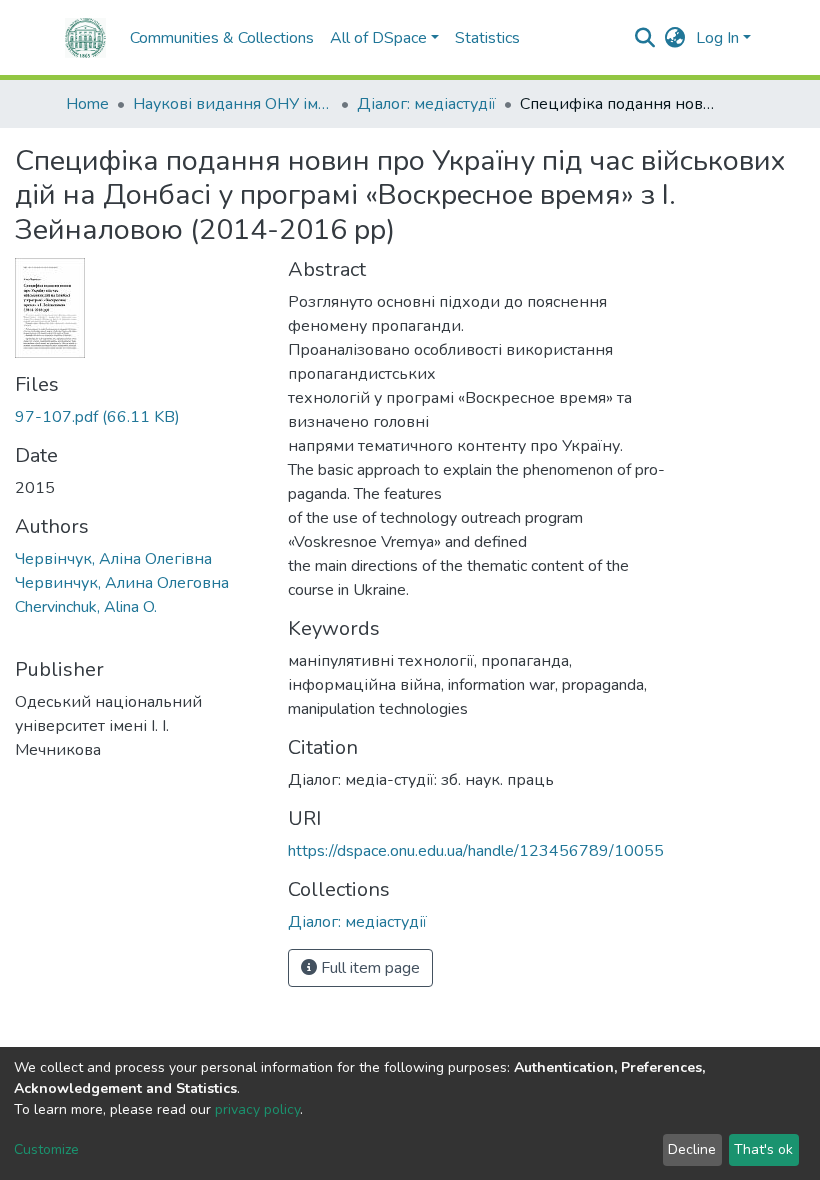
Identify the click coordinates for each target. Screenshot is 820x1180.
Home (87, 104)
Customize (46, 1149)
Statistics (487, 38)
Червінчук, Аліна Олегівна (113, 559)
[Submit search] (645, 38)
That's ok (763, 1149)
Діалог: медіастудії (426, 104)
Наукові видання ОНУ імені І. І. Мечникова (233, 104)
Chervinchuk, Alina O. (86, 607)
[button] (675, 38)
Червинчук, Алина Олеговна (122, 583)
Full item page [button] (368, 968)
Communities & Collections (222, 38)
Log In (717, 38)
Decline (692, 1149)
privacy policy (257, 1109)
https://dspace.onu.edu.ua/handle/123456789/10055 (476, 851)
